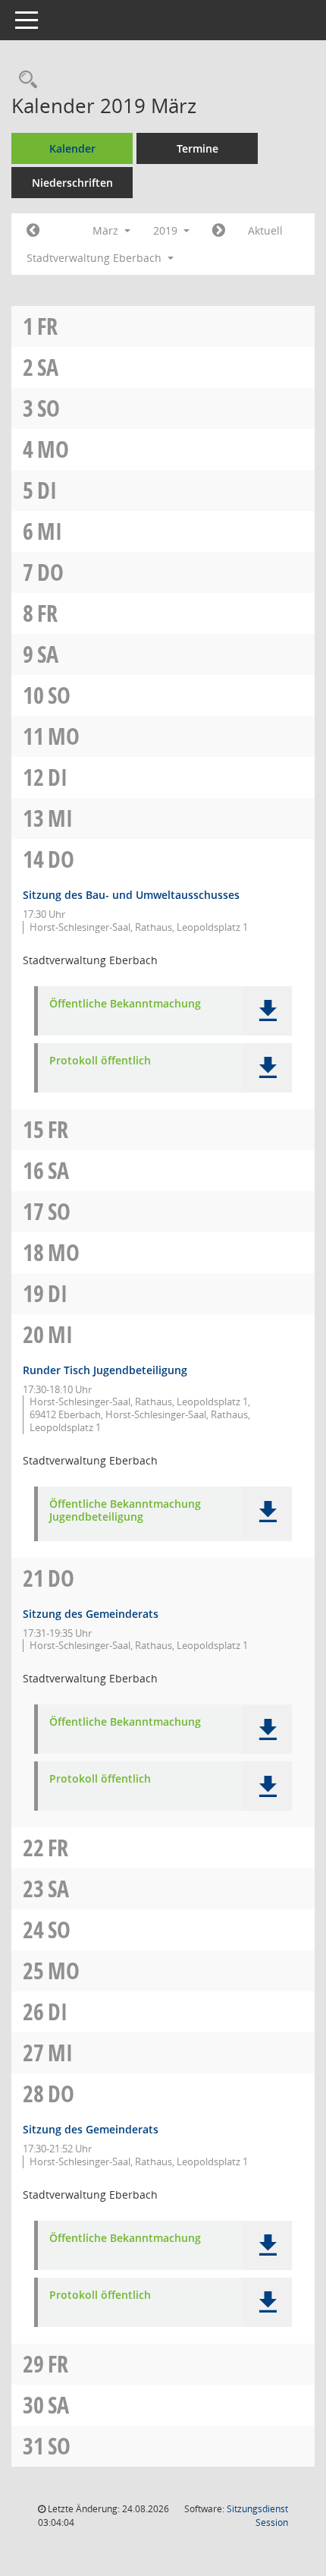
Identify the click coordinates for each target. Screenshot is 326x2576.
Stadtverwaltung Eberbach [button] (96, 258)
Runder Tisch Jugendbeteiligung (105, 1370)
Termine (197, 148)
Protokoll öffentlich (100, 1061)
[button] (267, 1011)
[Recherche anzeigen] (24, 80)
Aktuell (265, 230)
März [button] (107, 230)
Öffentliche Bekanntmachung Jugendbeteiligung (125, 1511)
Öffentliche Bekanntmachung (125, 1004)
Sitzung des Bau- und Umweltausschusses (131, 895)
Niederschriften (72, 183)
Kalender (72, 148)
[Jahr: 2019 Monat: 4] (219, 231)
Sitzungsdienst (257, 2516)
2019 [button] (167, 230)
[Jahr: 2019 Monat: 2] (33, 231)
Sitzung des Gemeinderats (91, 1614)
